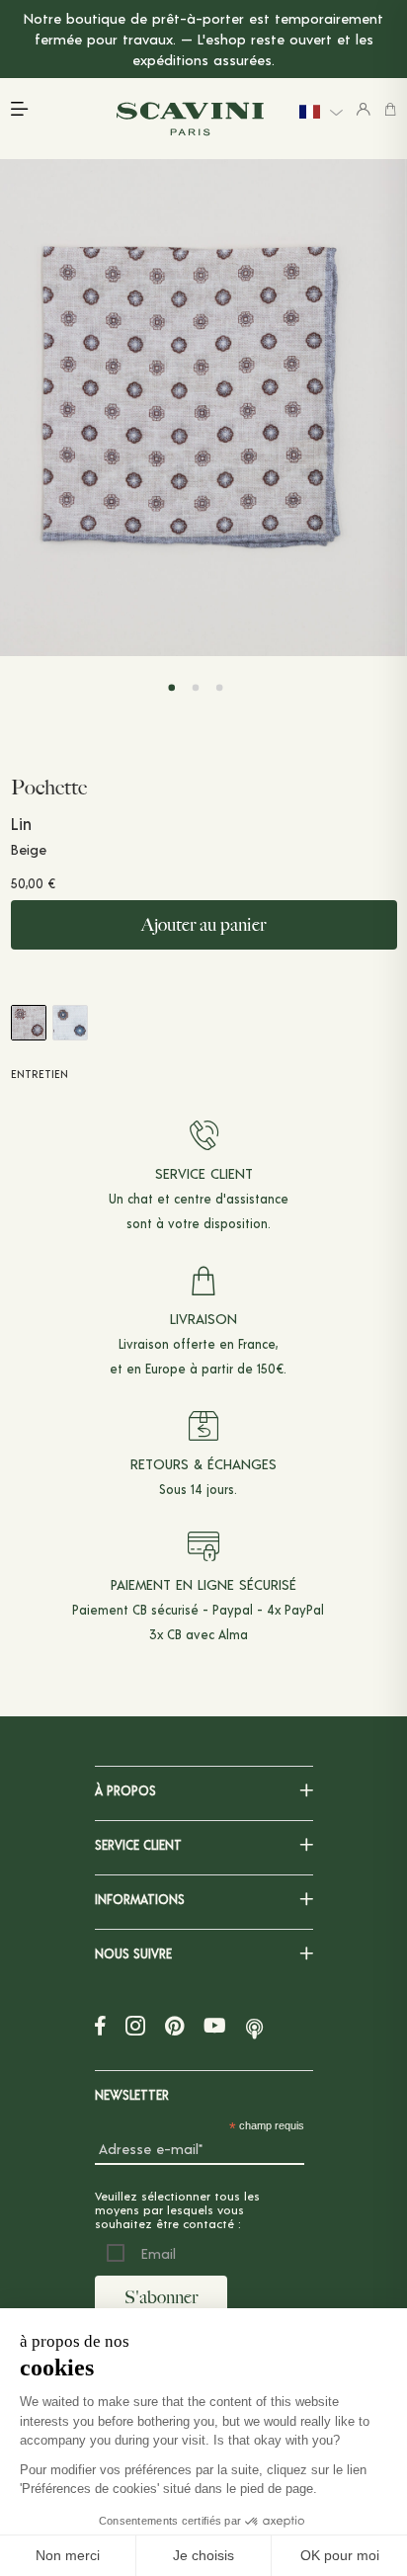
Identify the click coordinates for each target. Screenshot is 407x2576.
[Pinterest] (174, 2025)
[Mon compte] (364, 109)
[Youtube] (215, 2025)
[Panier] (390, 109)
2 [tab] (196, 688)
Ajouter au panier (203, 925)
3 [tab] (220, 688)
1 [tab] (171, 688)
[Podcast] (254, 2025)
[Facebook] (100, 2025)
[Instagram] (135, 2025)
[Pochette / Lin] (70, 1023)
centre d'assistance (231, 1199)
